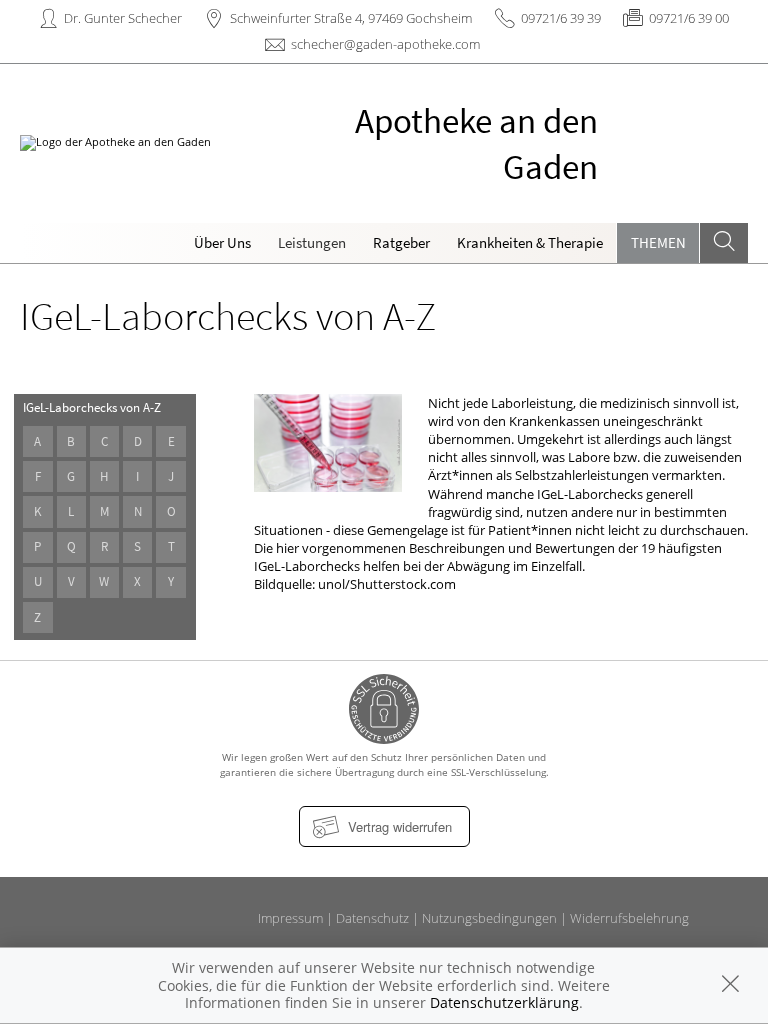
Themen (658, 242)
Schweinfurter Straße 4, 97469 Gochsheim (351, 18)
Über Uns (222, 242)
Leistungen (312, 242)
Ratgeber (401, 242)
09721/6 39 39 (561, 18)
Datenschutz (372, 918)
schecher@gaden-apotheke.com (385, 44)
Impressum (290, 918)
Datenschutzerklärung (504, 1002)
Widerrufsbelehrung (629, 918)
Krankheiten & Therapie (530, 242)
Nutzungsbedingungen (489, 918)
